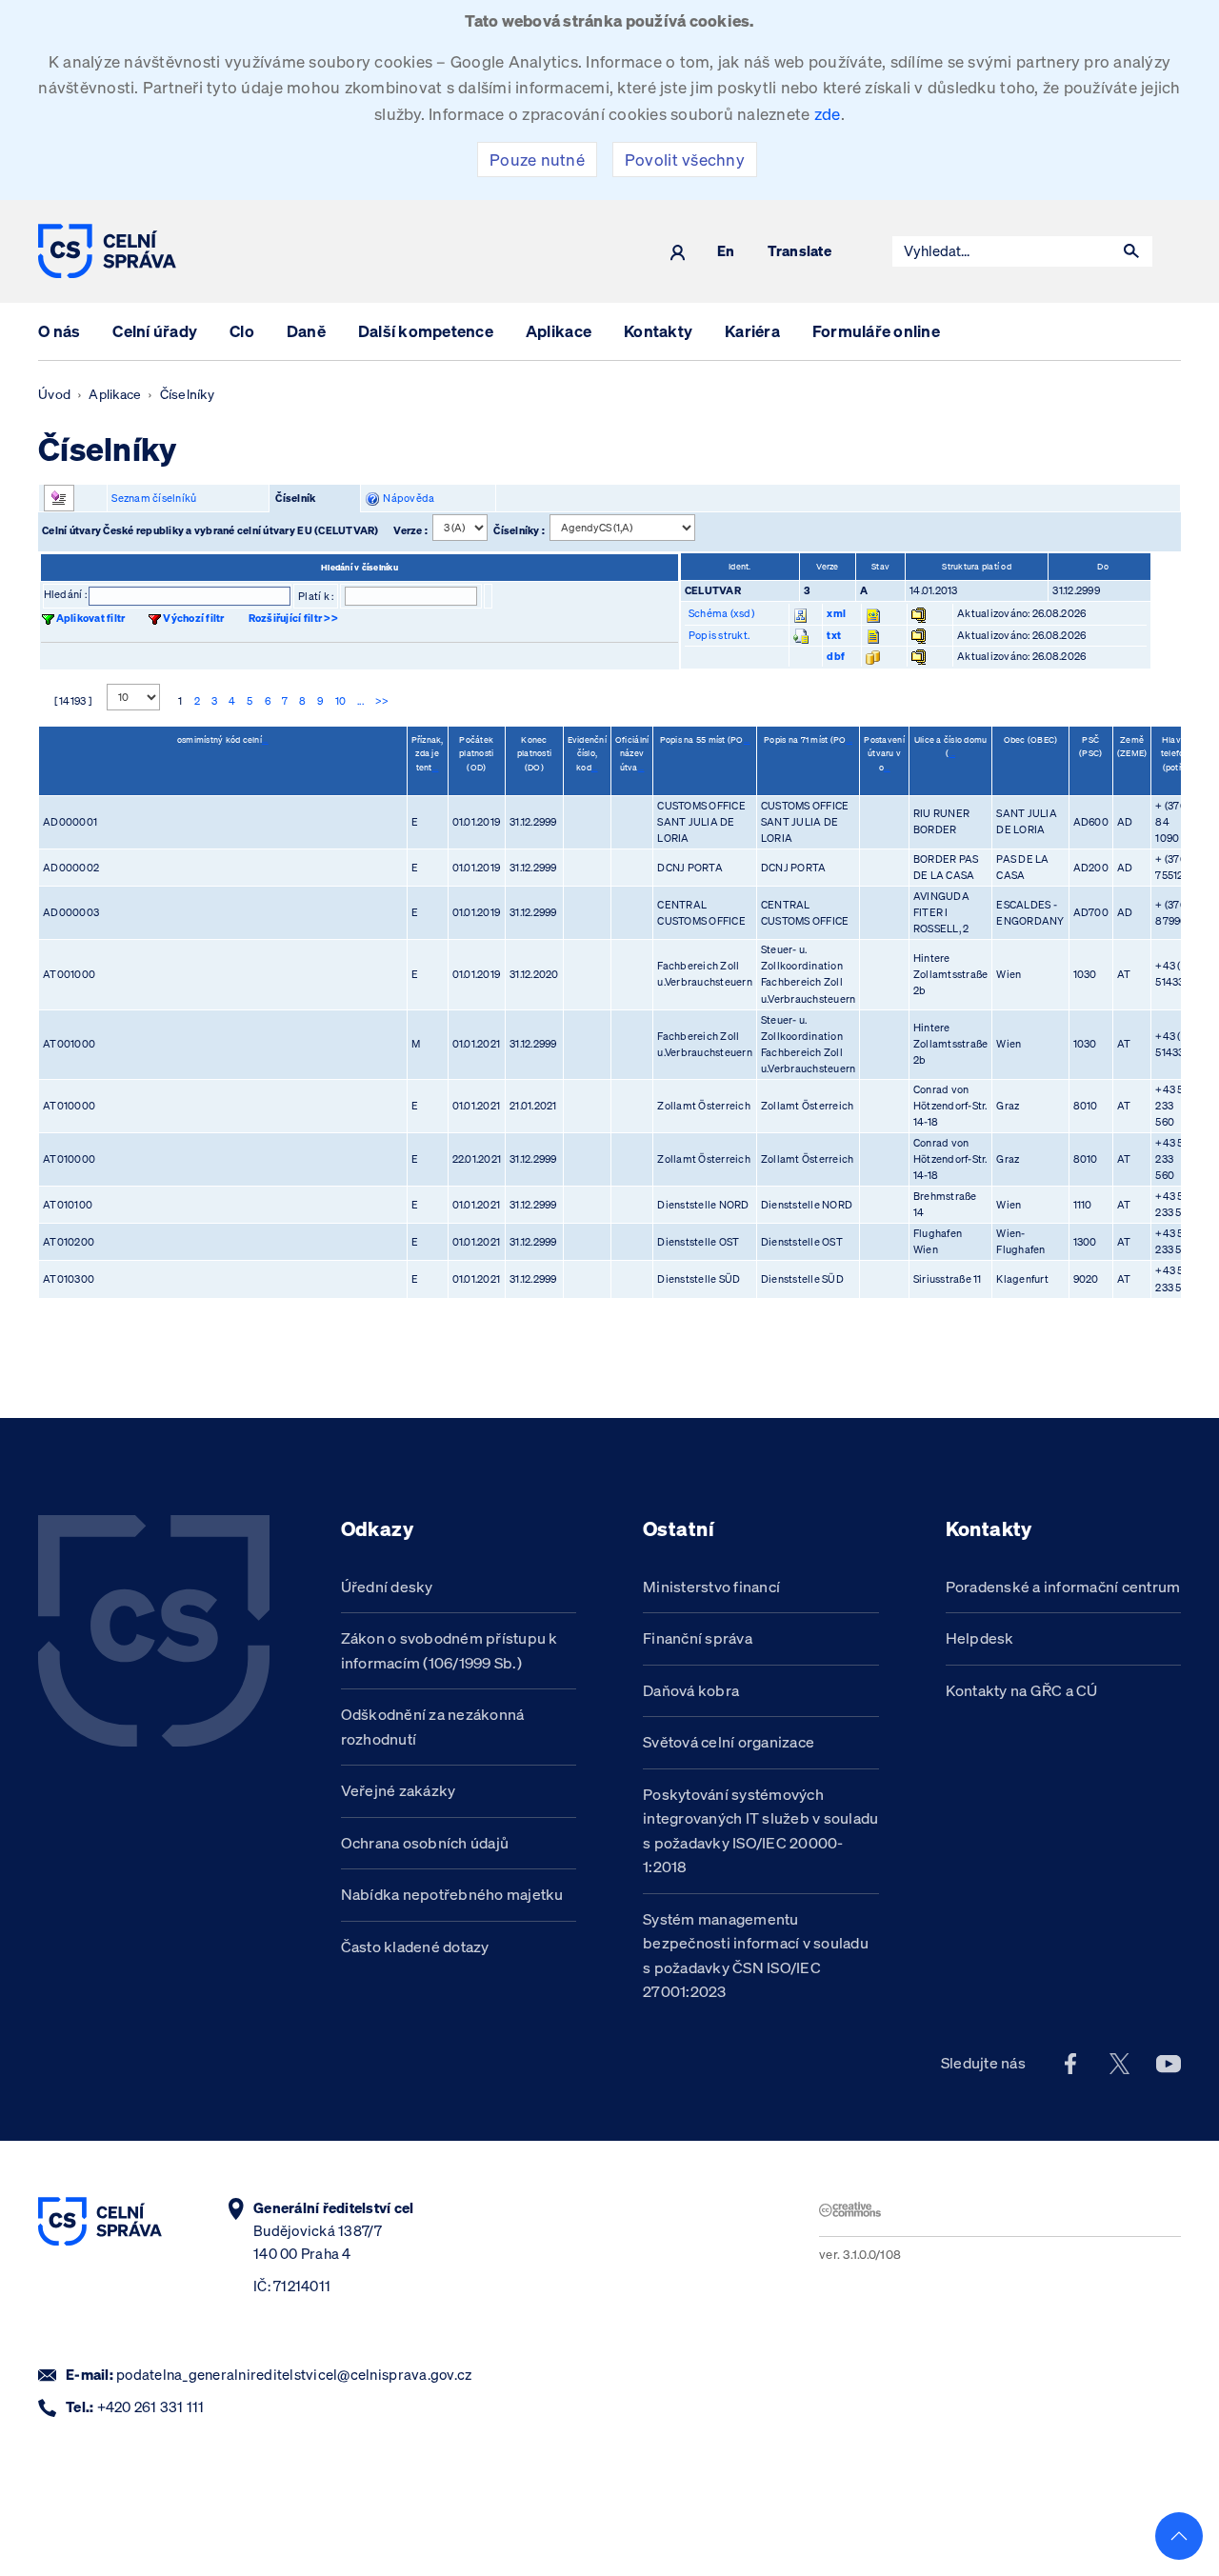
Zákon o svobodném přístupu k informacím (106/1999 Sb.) (450, 1650)
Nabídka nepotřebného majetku (452, 1894)
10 (341, 701)
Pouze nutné (537, 160)
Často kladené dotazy (415, 1947)
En (726, 252)
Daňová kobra (691, 1690)
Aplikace (559, 331)
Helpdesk (980, 1638)
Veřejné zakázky (399, 1790)
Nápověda (407, 498)
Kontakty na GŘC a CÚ (1022, 1690)
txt (834, 635)
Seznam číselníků (154, 498)
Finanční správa (698, 1638)
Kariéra (752, 331)
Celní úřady (155, 331)
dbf (836, 656)
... (360, 701)
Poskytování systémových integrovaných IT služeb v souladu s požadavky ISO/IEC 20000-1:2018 (760, 1831)
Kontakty (658, 331)
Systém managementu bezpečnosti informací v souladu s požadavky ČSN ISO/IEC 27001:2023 (756, 1956)
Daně (306, 331)
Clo (242, 331)
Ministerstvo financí (711, 1587)
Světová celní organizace (729, 1742)
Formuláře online (876, 331)
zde (828, 114)
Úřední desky (387, 1587)
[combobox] (1002, 251)
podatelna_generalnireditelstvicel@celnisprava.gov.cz (294, 2375)
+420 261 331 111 (151, 2407)
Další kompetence (426, 331)
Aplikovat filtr (91, 618)
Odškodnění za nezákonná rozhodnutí (433, 1727)
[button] (1131, 251)
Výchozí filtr (193, 618)
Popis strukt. (719, 635)
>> (382, 701)
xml (836, 613)
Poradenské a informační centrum (1063, 1587)
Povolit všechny (685, 160)
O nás (59, 331)
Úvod (54, 394)
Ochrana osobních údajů (425, 1843)
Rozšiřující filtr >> (293, 618)
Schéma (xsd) (721, 613)
